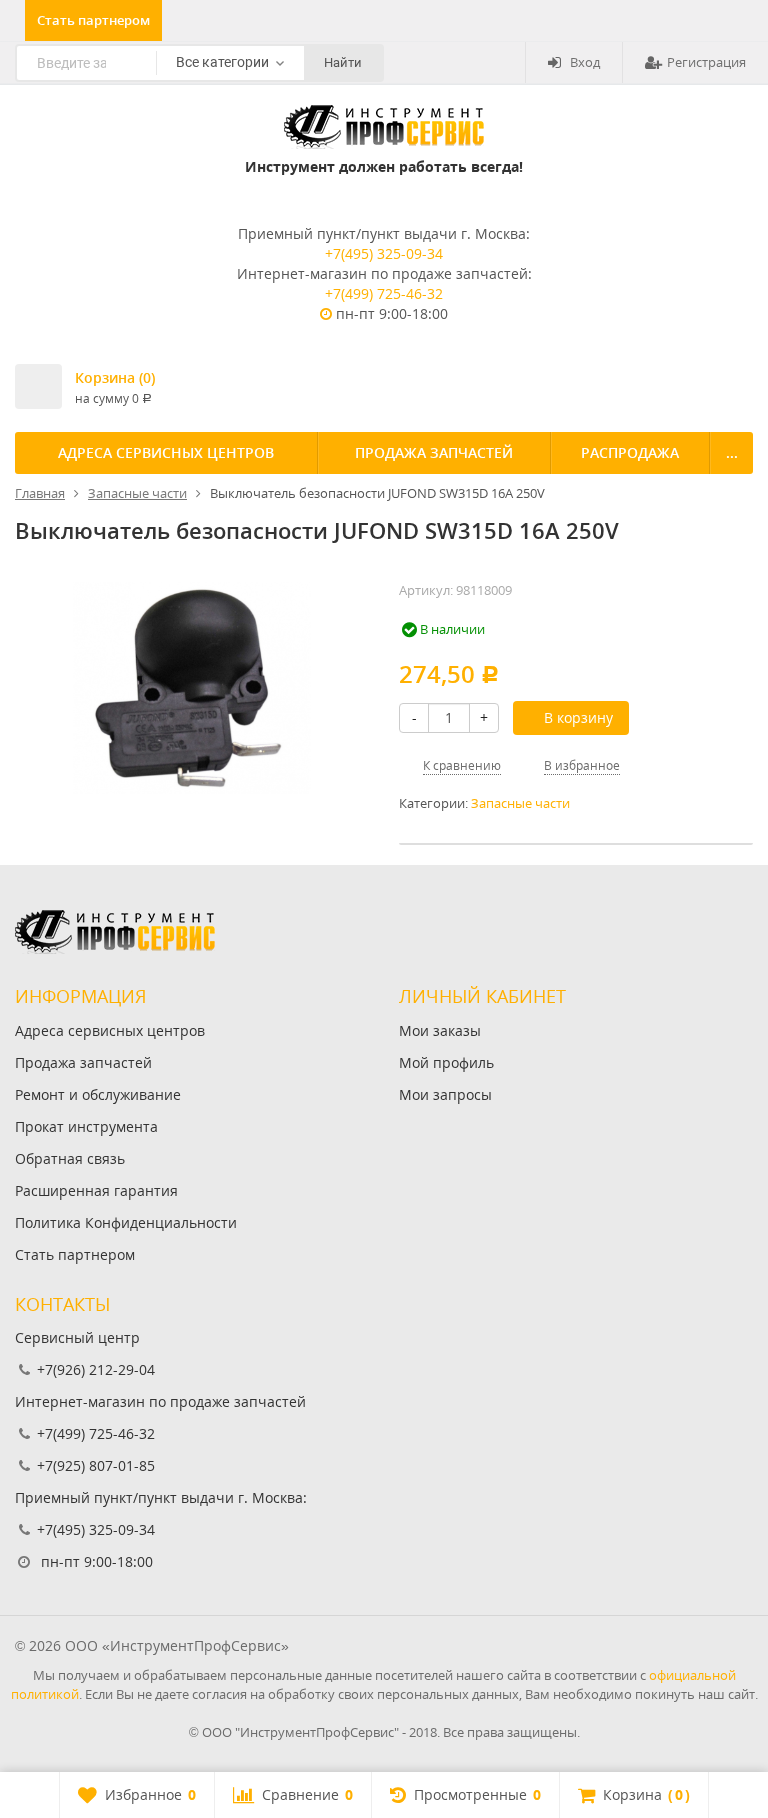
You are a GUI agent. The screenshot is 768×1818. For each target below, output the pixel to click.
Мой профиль (446, 1062)
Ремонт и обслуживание (98, 1094)
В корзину (578, 717)
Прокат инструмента (86, 1126)
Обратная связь (70, 1158)
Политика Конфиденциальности (126, 1222)
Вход (585, 62)
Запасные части (520, 803)
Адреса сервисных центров (166, 452)
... (732, 452)
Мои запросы (445, 1094)
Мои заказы (440, 1030)
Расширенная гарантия (96, 1190)
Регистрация (706, 62)
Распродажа (630, 452)
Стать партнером (93, 20)
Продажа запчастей (434, 452)
